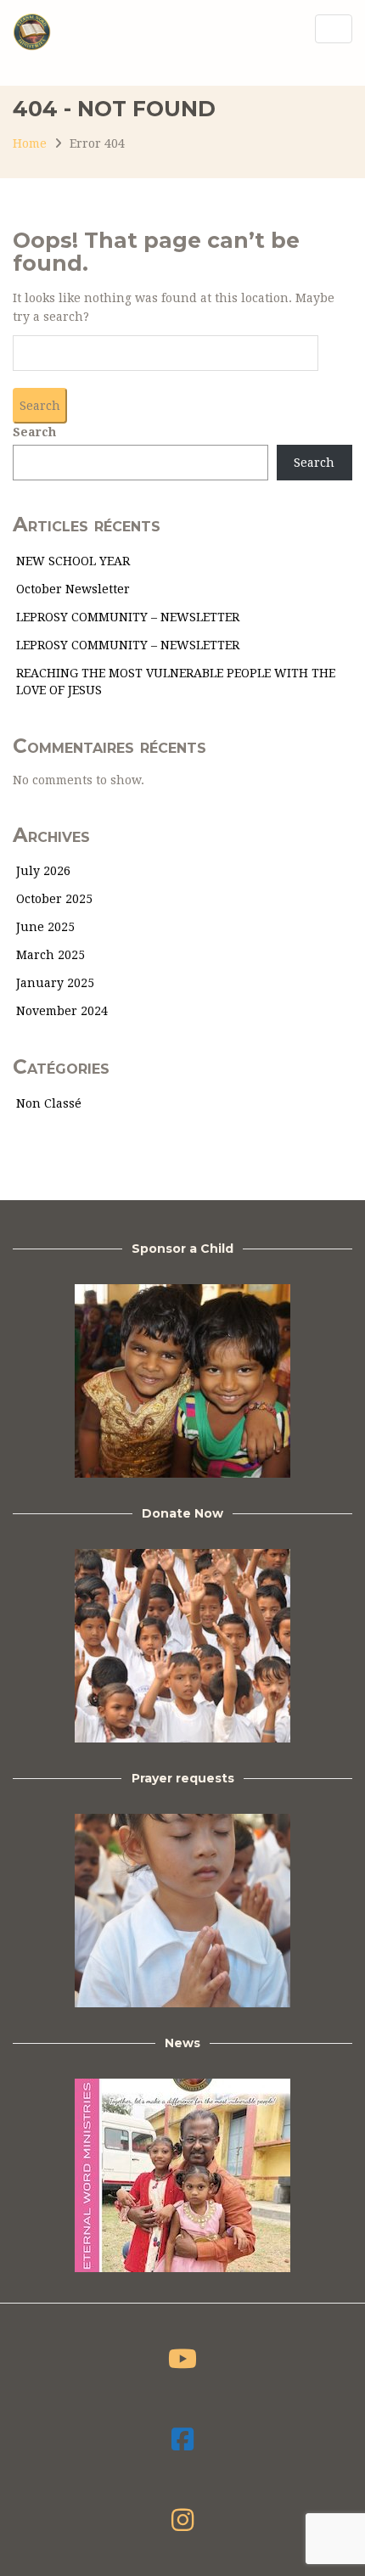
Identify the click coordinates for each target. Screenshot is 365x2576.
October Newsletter (73, 589)
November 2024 (62, 1011)
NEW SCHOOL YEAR (73, 561)
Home (30, 143)
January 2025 (55, 983)
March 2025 (51, 955)
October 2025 (54, 899)
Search (34, 432)
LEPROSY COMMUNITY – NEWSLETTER (128, 617)
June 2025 (45, 927)
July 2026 (43, 871)
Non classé (49, 1103)
